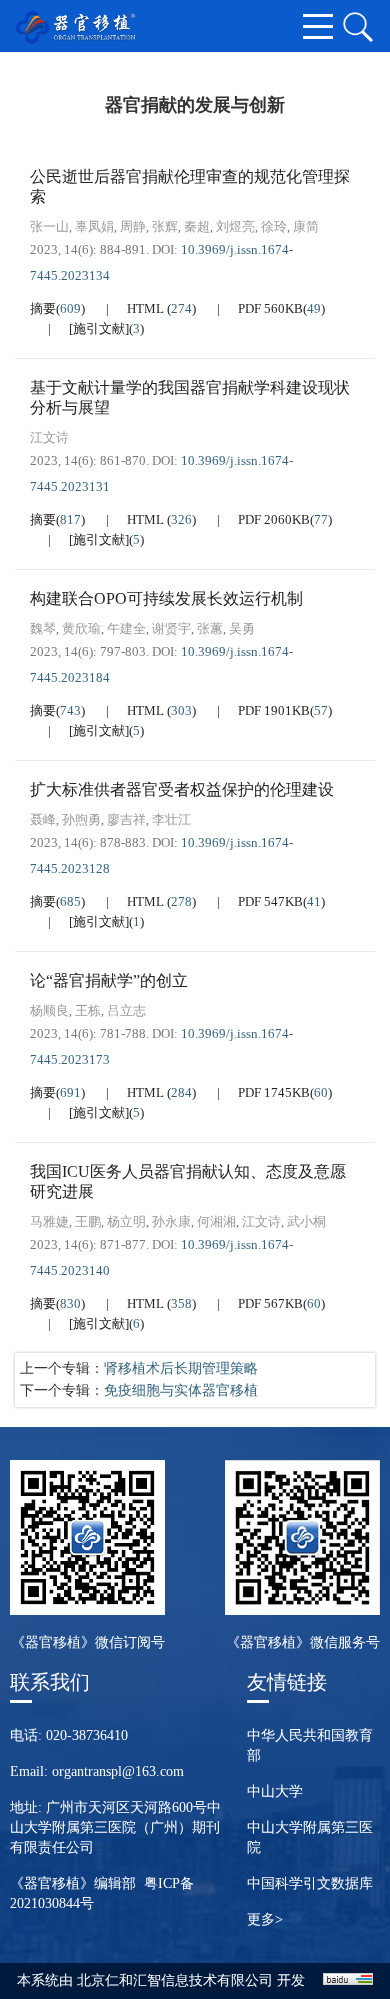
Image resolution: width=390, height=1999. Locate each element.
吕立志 (126, 1010)
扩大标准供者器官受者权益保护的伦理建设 (182, 789)
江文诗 (49, 437)
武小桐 (306, 1221)
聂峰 (43, 819)
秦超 (197, 226)
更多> (265, 1919)
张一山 (49, 226)
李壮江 (171, 819)
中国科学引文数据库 (310, 1883)
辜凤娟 (94, 226)
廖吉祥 (126, 819)
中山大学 (275, 1791)
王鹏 (88, 1221)
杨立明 (126, 1221)
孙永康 (171, 1221)
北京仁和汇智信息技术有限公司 (175, 1980)
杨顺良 (49, 1010)
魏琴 (43, 628)
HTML (147, 308)
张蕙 (210, 628)
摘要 (43, 308)
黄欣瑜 (81, 628)
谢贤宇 (171, 628)
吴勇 (242, 628)
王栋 (88, 1010)
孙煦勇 (81, 819)
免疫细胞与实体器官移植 (181, 1390)
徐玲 (274, 226)
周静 (133, 226)
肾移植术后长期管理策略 (181, 1368)
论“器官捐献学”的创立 (109, 980)
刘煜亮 (235, 226)
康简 (306, 226)
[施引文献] (99, 328)
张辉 (165, 226)
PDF (270, 308)
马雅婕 (49, 1221)
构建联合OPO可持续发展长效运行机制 (166, 598)
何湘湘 (216, 1221)
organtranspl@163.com (118, 1771)
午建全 (126, 628)
